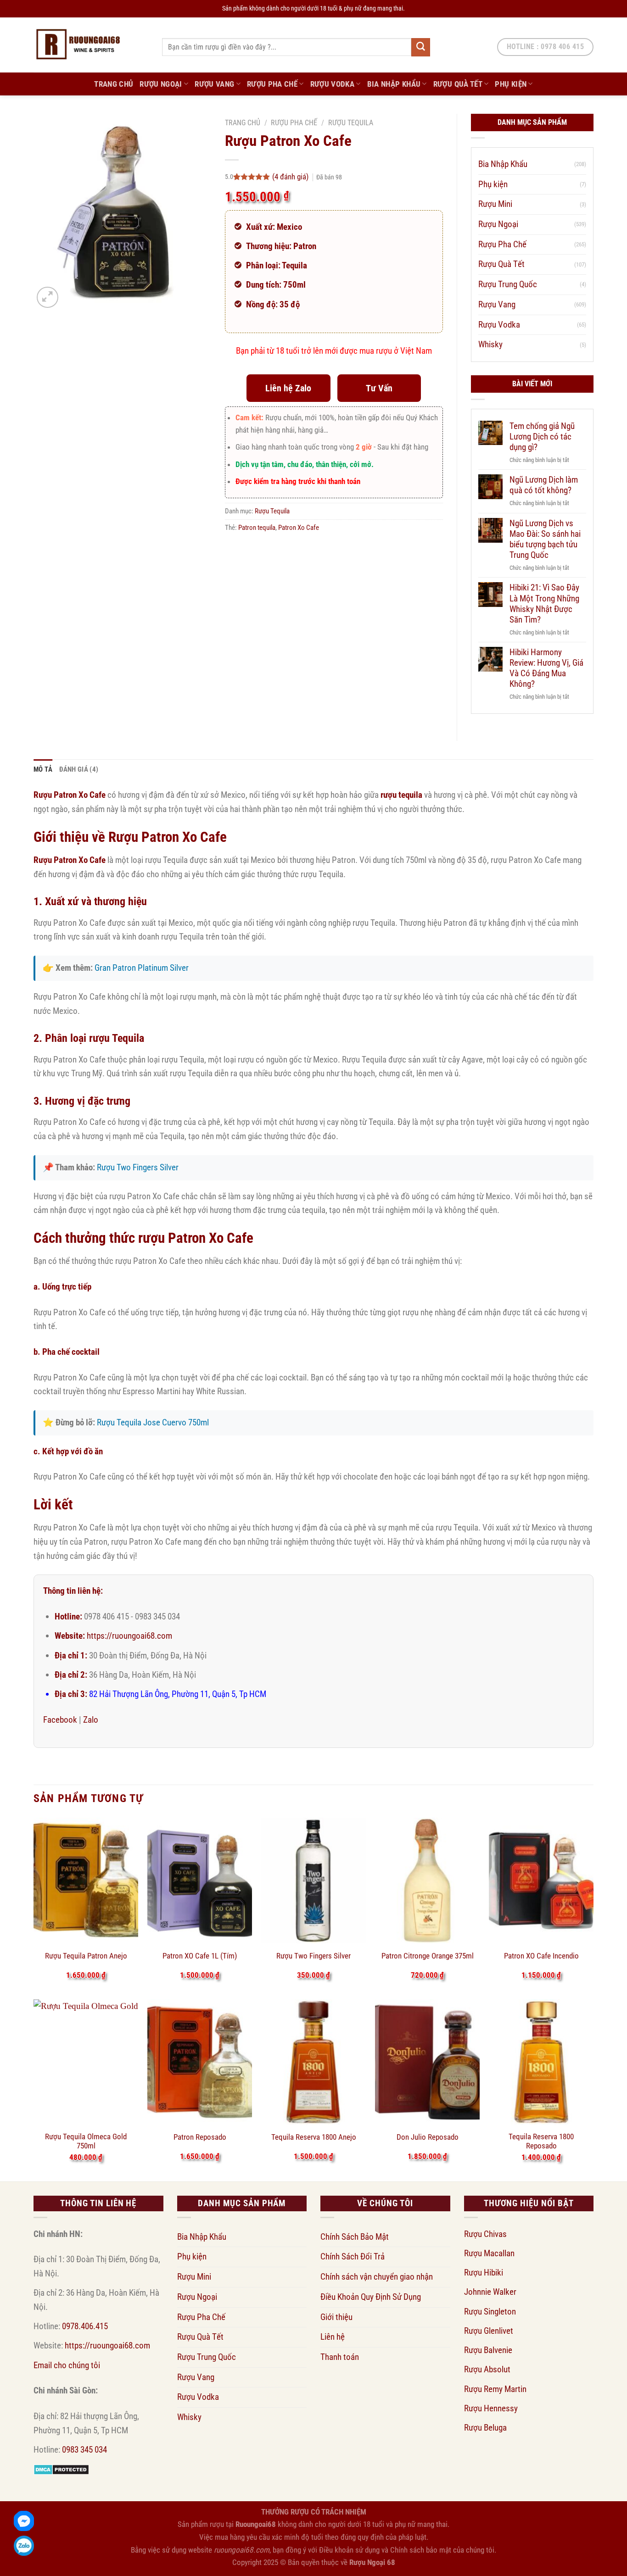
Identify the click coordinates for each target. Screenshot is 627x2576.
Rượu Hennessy (491, 2408)
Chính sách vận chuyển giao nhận (377, 2277)
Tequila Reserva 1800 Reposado (541, 2141)
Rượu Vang (214, 84)
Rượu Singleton (490, 2312)
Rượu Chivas (485, 2234)
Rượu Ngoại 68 (372, 2562)
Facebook (60, 1720)
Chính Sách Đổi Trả (353, 2256)
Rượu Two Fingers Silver (138, 1167)
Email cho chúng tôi (67, 2365)
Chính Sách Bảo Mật (355, 2237)
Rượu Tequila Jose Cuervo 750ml (153, 1422)
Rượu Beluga (485, 2428)
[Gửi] (420, 47)
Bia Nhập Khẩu (394, 84)
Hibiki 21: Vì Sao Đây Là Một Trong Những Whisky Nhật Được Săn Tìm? (544, 603)
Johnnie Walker (490, 2292)
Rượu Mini (495, 204)
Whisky (490, 344)
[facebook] (24, 2521)
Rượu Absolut (487, 2369)
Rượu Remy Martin (495, 2389)
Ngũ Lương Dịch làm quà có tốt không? (544, 485)
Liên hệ (333, 2337)
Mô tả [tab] (43, 769)
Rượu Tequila (351, 123)
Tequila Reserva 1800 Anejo (314, 2137)
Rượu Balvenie (488, 2350)
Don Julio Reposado (428, 2137)
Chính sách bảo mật (421, 2550)
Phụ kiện (511, 84)
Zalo (91, 1720)
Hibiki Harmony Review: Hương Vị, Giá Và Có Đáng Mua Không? (546, 668)
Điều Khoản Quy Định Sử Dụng (371, 2297)
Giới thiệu (336, 2317)
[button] (48, 298)
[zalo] (24, 2546)
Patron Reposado (200, 2137)
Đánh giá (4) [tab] (79, 769)
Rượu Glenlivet (489, 2331)
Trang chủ (243, 123)
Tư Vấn (379, 388)
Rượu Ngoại (161, 84)
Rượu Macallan (489, 2253)
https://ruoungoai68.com (129, 1636)
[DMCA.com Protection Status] (61, 2469)
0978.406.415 (85, 2326)
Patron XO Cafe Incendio (541, 1956)
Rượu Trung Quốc (508, 284)
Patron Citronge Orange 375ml (428, 1956)
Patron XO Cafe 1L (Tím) (200, 1956)
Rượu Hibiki (484, 2273)
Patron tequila (257, 528)
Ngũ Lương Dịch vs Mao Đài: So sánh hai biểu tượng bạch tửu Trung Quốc (545, 539)
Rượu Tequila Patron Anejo (86, 1956)
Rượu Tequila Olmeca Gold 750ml (86, 2141)
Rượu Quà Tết (458, 84)
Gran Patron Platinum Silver (142, 968)
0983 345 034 (84, 2450)
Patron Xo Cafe (299, 528)
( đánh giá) (291, 177)
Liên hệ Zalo (288, 388)
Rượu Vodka (332, 84)
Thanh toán (340, 2357)
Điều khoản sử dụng (349, 2550)
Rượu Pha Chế (272, 84)
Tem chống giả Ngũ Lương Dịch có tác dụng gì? (542, 437)
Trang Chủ (114, 84)
